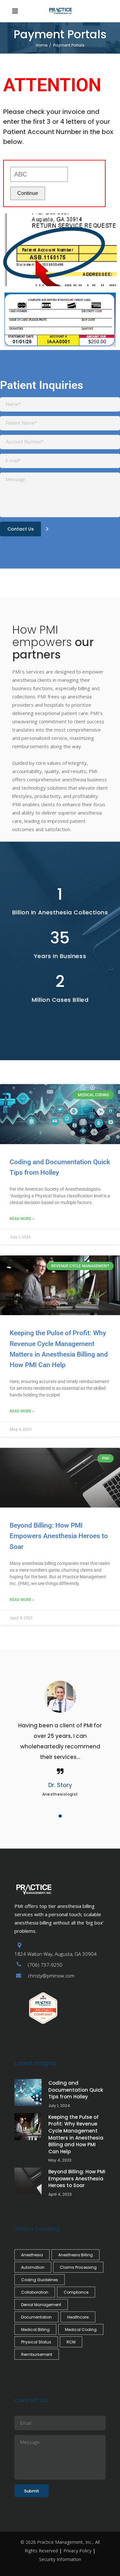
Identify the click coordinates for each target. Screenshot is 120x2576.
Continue (28, 193)
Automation (33, 2267)
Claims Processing (78, 2267)
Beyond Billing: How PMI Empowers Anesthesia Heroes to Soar (59, 1536)
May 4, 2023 (60, 2160)
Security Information (60, 2559)
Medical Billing (35, 2330)
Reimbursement (37, 2354)
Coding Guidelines (40, 2280)
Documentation (36, 2317)
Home (42, 45)
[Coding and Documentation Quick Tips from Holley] (28, 2092)
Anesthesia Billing (76, 2255)
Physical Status (36, 2342)
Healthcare (78, 2317)
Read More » (22, 1219)
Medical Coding (81, 2330)
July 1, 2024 (59, 2106)
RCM (71, 2342)
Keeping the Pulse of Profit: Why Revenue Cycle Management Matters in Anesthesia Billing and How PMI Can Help (76, 2134)
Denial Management (41, 2305)
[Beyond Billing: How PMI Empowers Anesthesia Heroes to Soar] (28, 2181)
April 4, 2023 (60, 2194)
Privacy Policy (77, 2551)
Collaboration (35, 2292)
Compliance (76, 2292)
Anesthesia (32, 2255)
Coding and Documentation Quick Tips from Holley (76, 2090)
